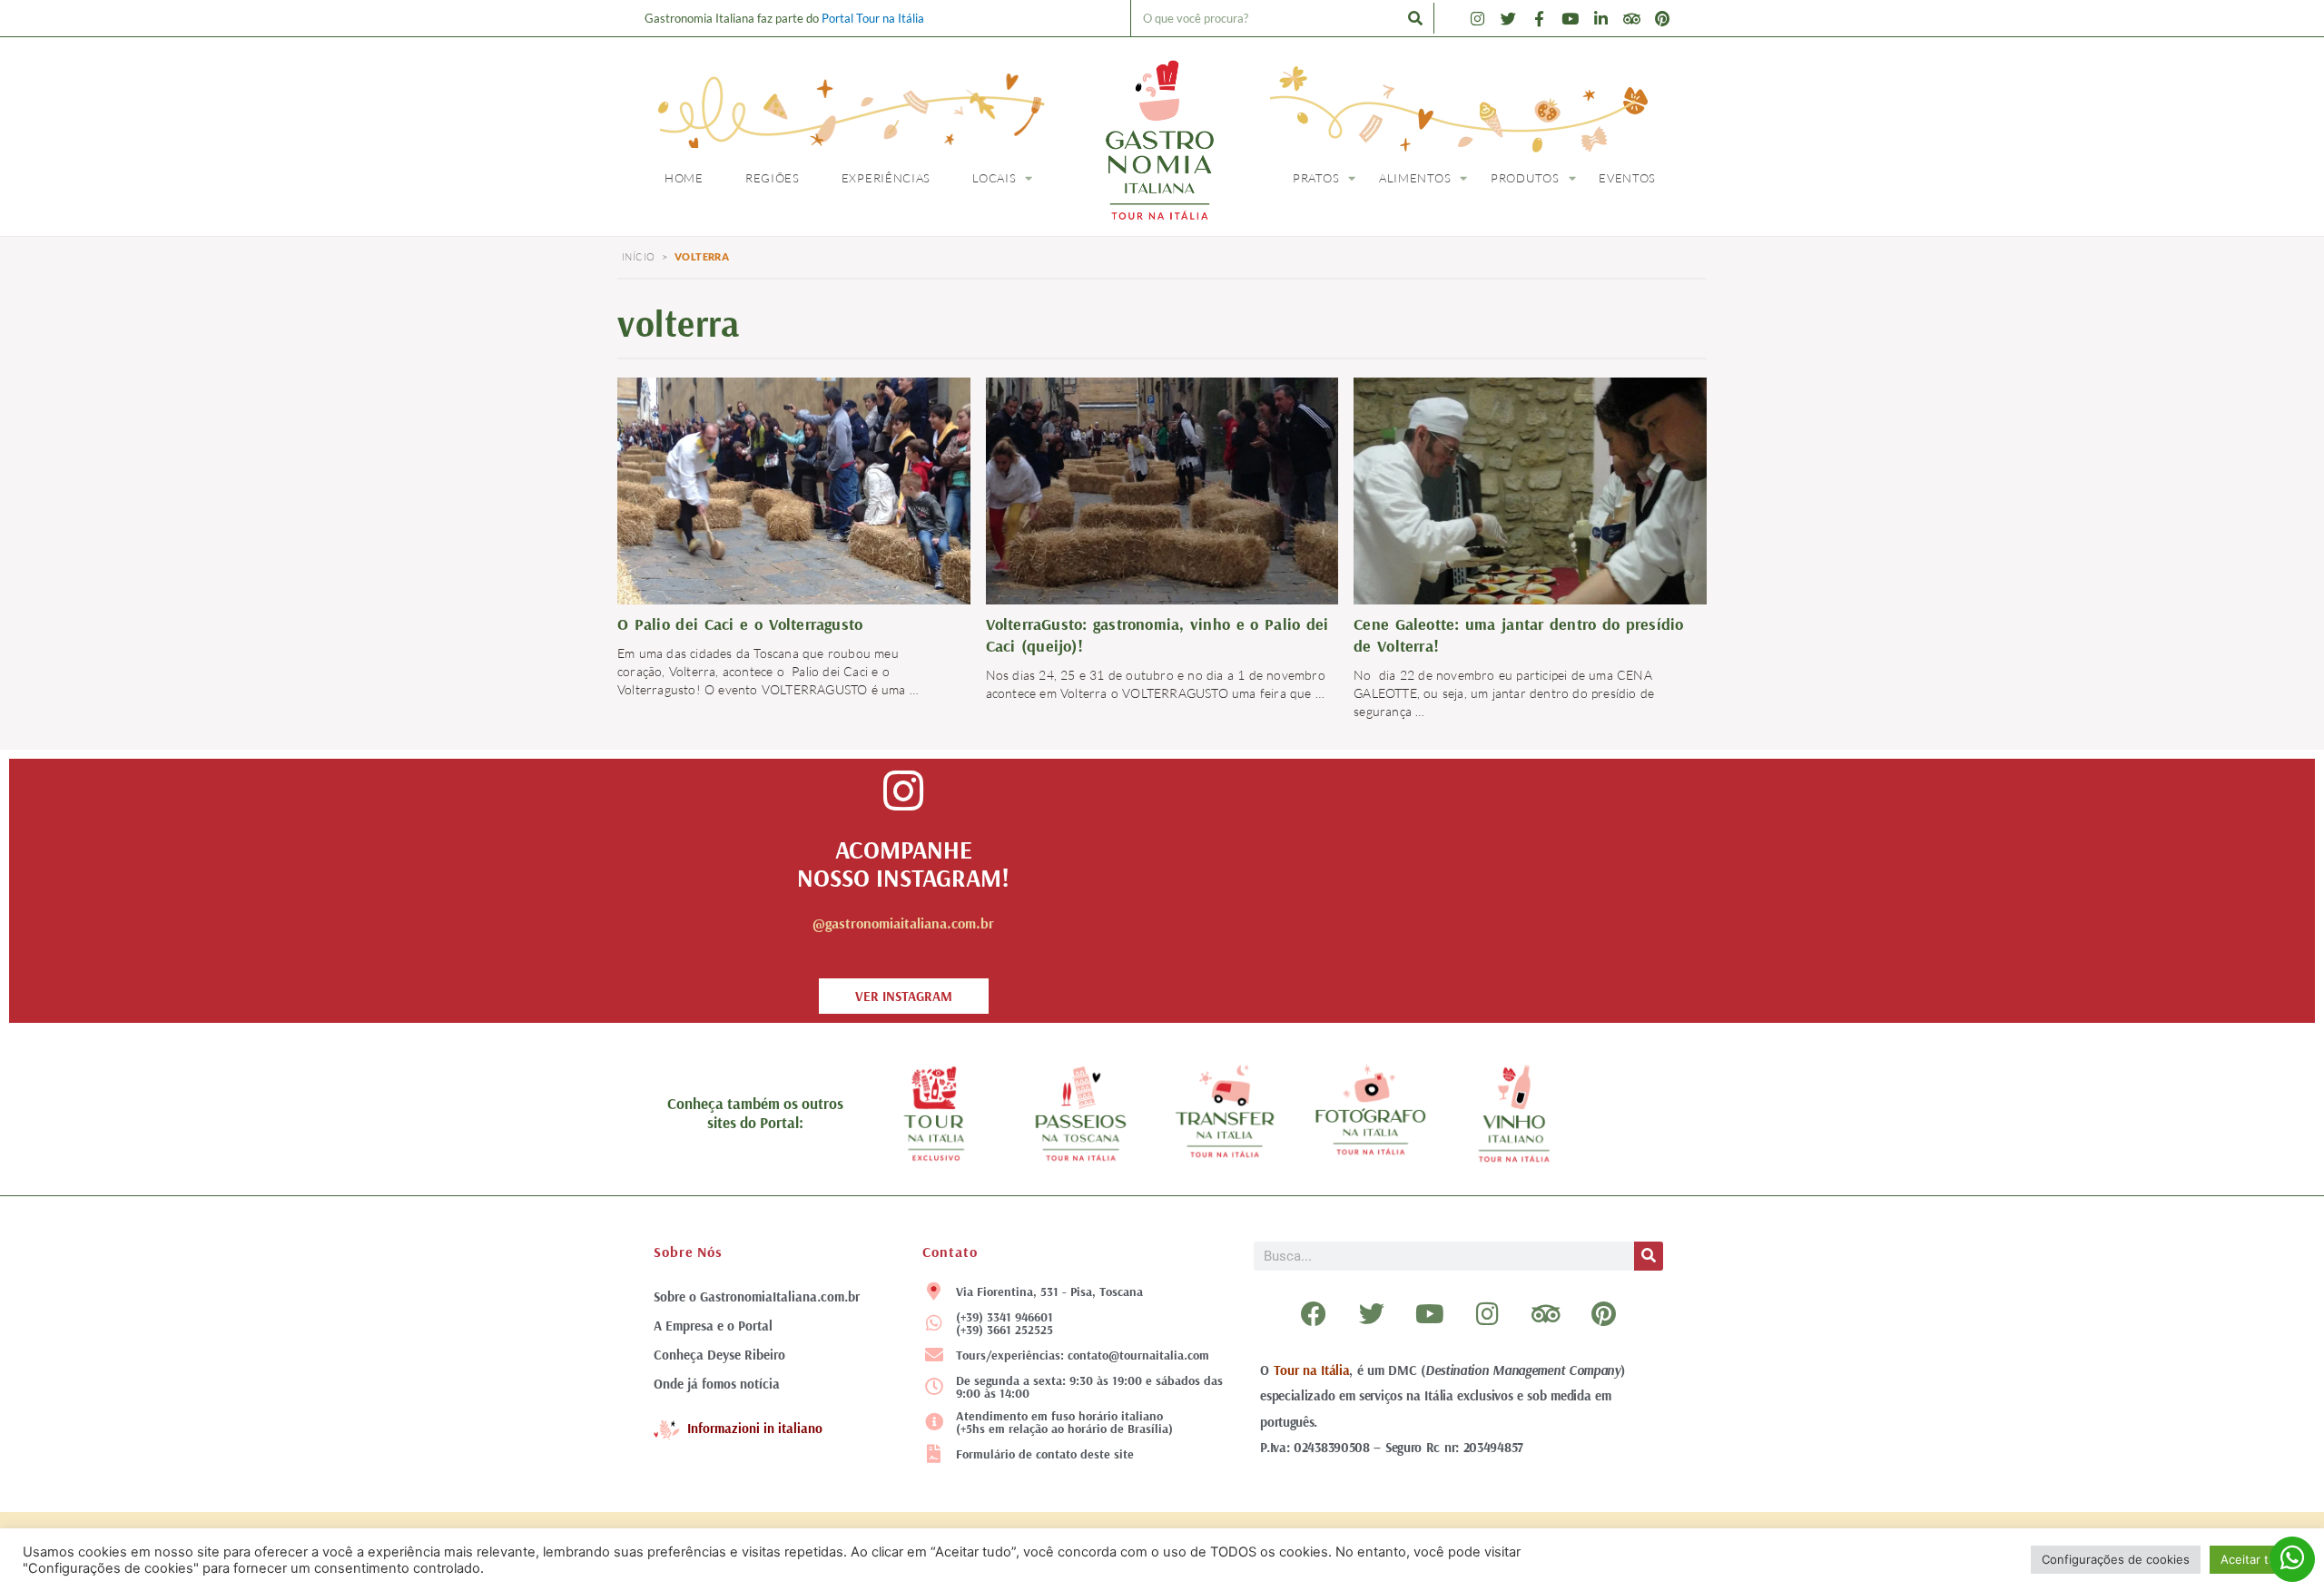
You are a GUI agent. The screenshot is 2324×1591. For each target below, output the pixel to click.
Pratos (1316, 178)
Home (684, 178)
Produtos (1525, 178)
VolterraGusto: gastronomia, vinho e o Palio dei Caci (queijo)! (1157, 635)
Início (638, 257)
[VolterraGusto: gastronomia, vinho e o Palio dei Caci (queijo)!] (1162, 489)
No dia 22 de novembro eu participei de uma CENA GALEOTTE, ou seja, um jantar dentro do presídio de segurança (1504, 693)
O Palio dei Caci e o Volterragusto (740, 624)
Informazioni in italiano (755, 1428)
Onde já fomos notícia (717, 1384)
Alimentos (1415, 178)
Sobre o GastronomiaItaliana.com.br (757, 1296)
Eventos (1627, 178)
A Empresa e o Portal (713, 1326)
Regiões (773, 178)
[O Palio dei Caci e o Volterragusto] (794, 489)
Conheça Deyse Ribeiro (719, 1355)
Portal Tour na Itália (873, 18)
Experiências (886, 178)
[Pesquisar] (1415, 18)
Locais (994, 178)
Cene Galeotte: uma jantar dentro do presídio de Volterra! (1518, 635)
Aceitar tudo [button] (2255, 1559)
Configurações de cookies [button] (2116, 1559)
